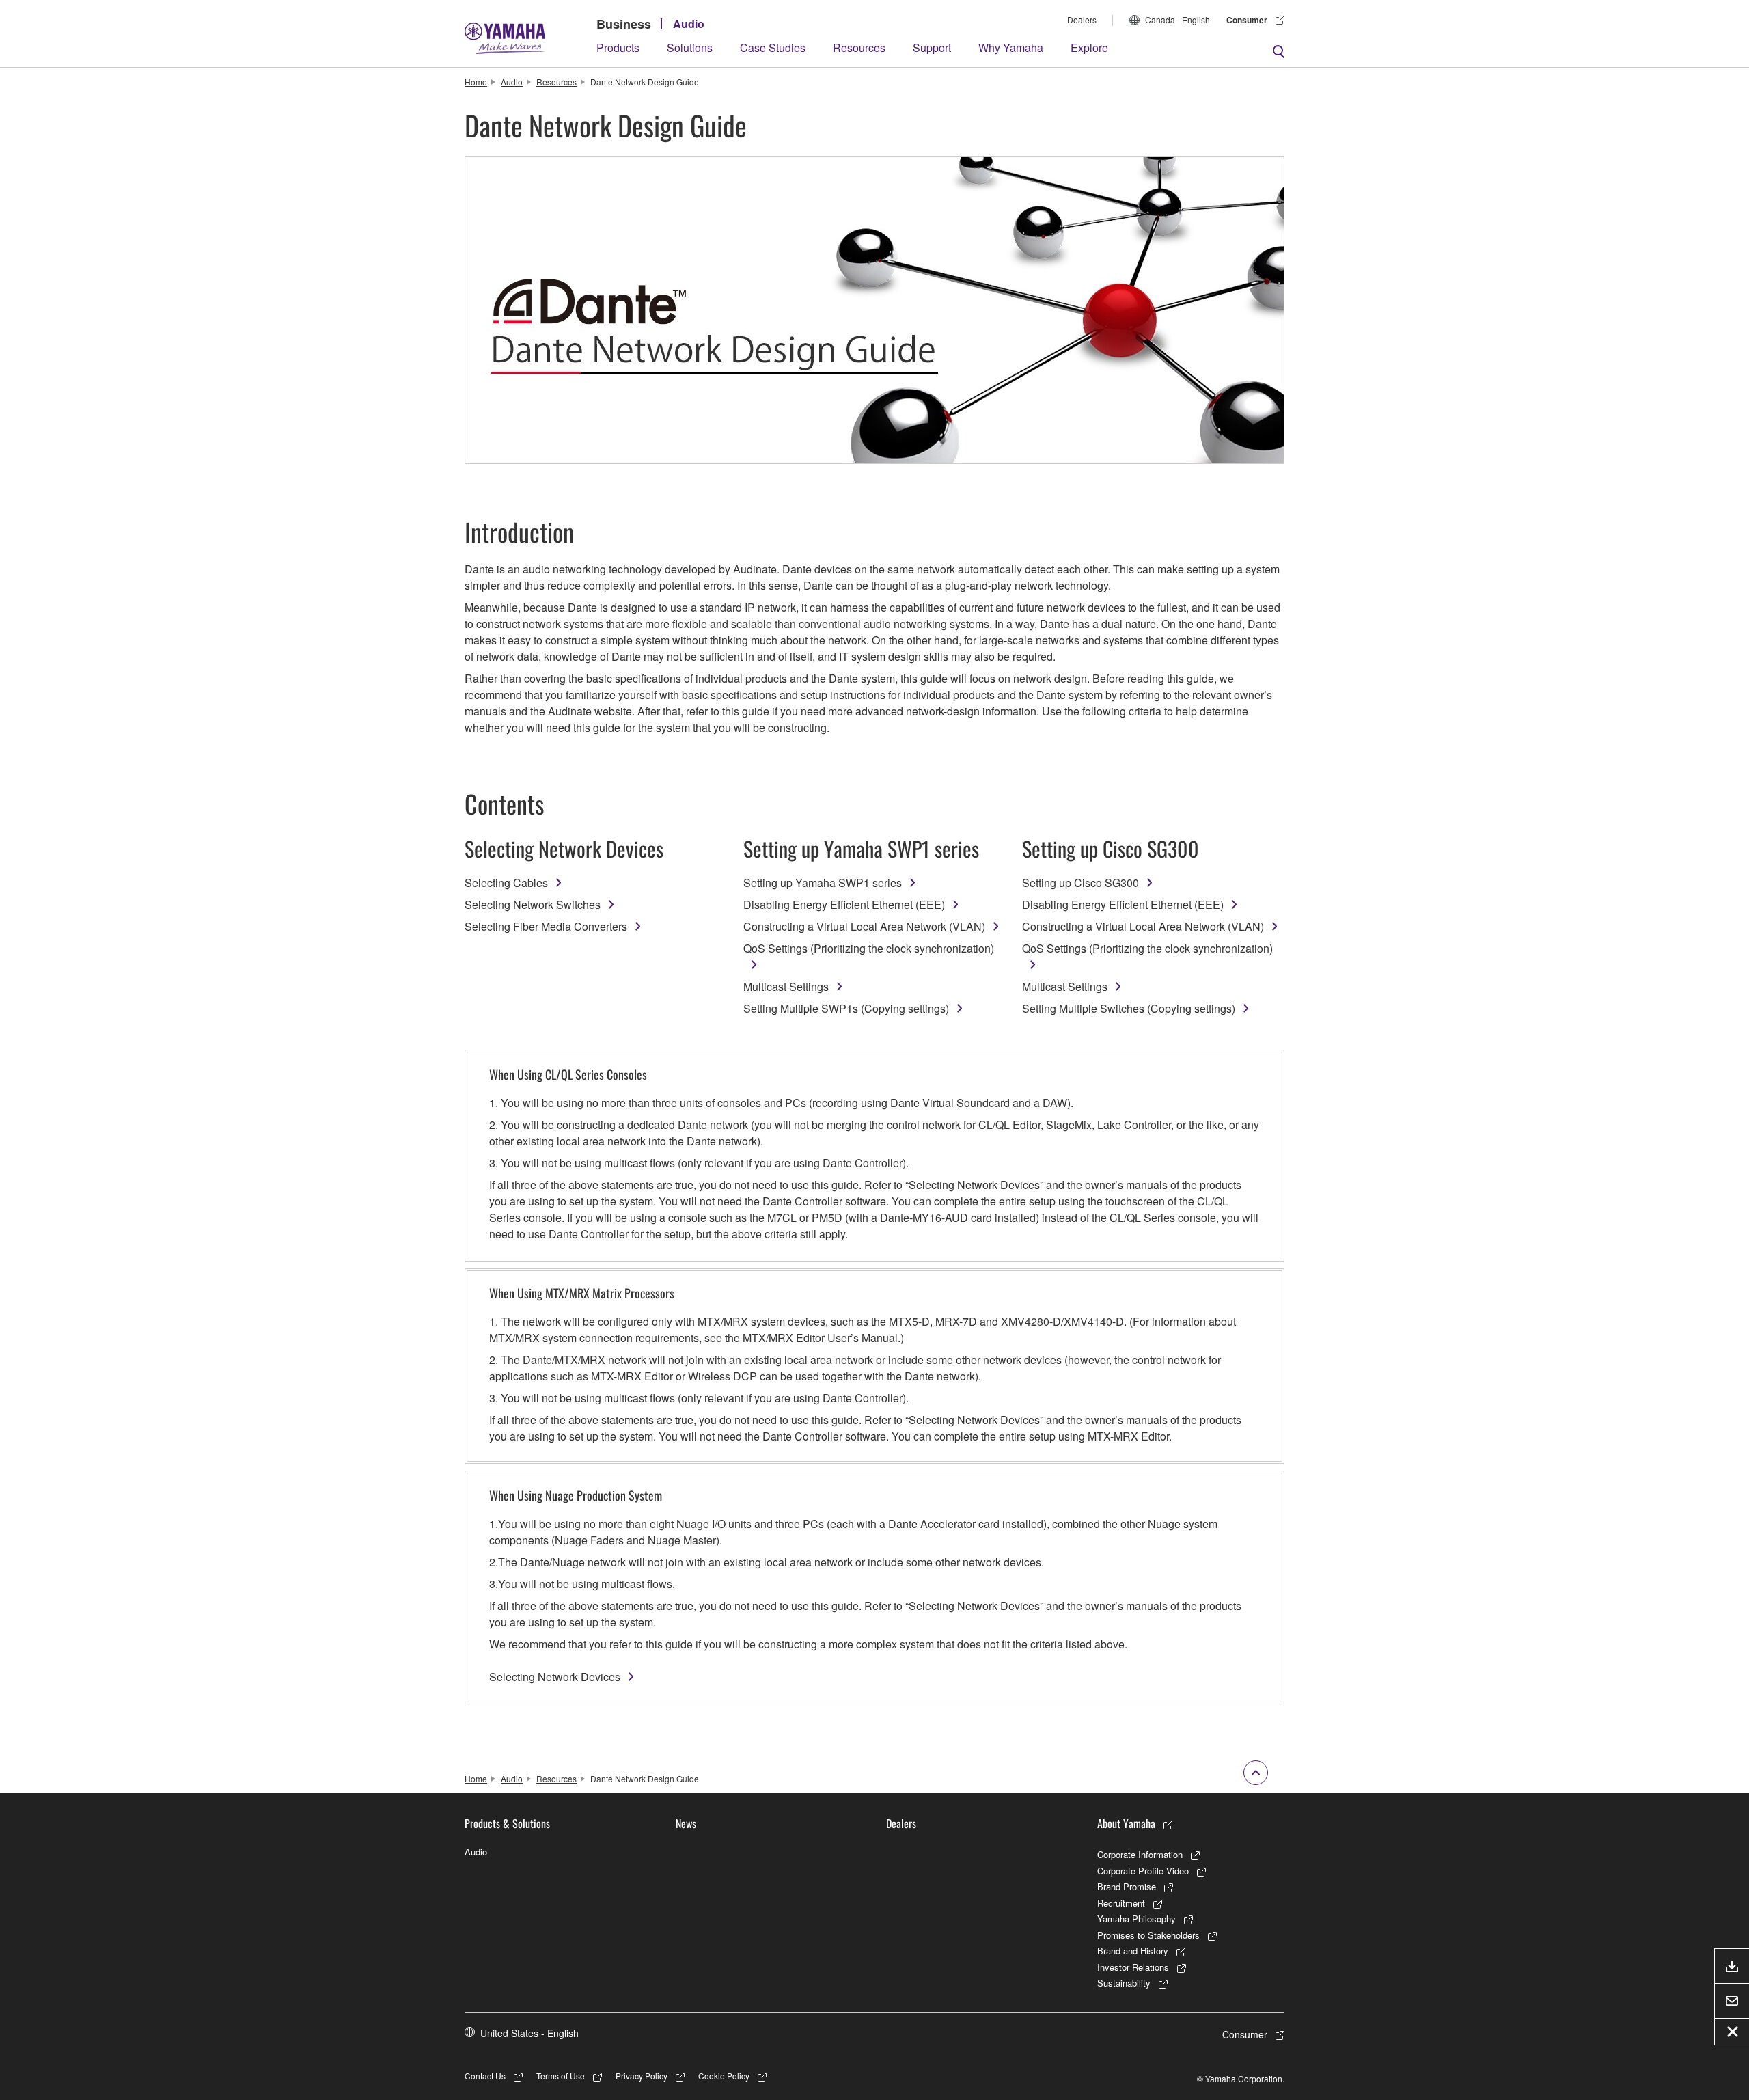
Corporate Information (1140, 1854)
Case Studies (773, 47)
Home (476, 82)
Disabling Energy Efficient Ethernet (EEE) (844, 904)
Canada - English (1178, 19)
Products (618, 47)
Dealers (1082, 19)
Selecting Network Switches (533, 904)
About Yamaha (1126, 1823)
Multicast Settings (786, 986)
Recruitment (1121, 1903)
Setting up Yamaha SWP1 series (823, 883)
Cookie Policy (724, 2076)
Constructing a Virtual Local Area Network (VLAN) (864, 926)
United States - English (529, 2033)
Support (932, 47)
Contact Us (485, 2076)
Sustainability (1124, 1983)
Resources (859, 47)
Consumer (1247, 20)
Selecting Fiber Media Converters (546, 926)
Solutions (690, 47)
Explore (1089, 47)
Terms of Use (561, 2076)
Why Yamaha (1011, 47)
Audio (689, 24)
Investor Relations (1133, 1967)
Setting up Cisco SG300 (1080, 883)
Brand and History (1133, 1951)
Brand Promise (1127, 1886)
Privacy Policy (642, 2076)
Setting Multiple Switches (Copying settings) (1129, 1008)
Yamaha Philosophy (1137, 1919)
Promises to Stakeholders (1148, 1935)
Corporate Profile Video (1143, 1871)
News (686, 1823)
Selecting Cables (506, 883)
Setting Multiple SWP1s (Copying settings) (846, 1008)
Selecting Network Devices (555, 1677)
